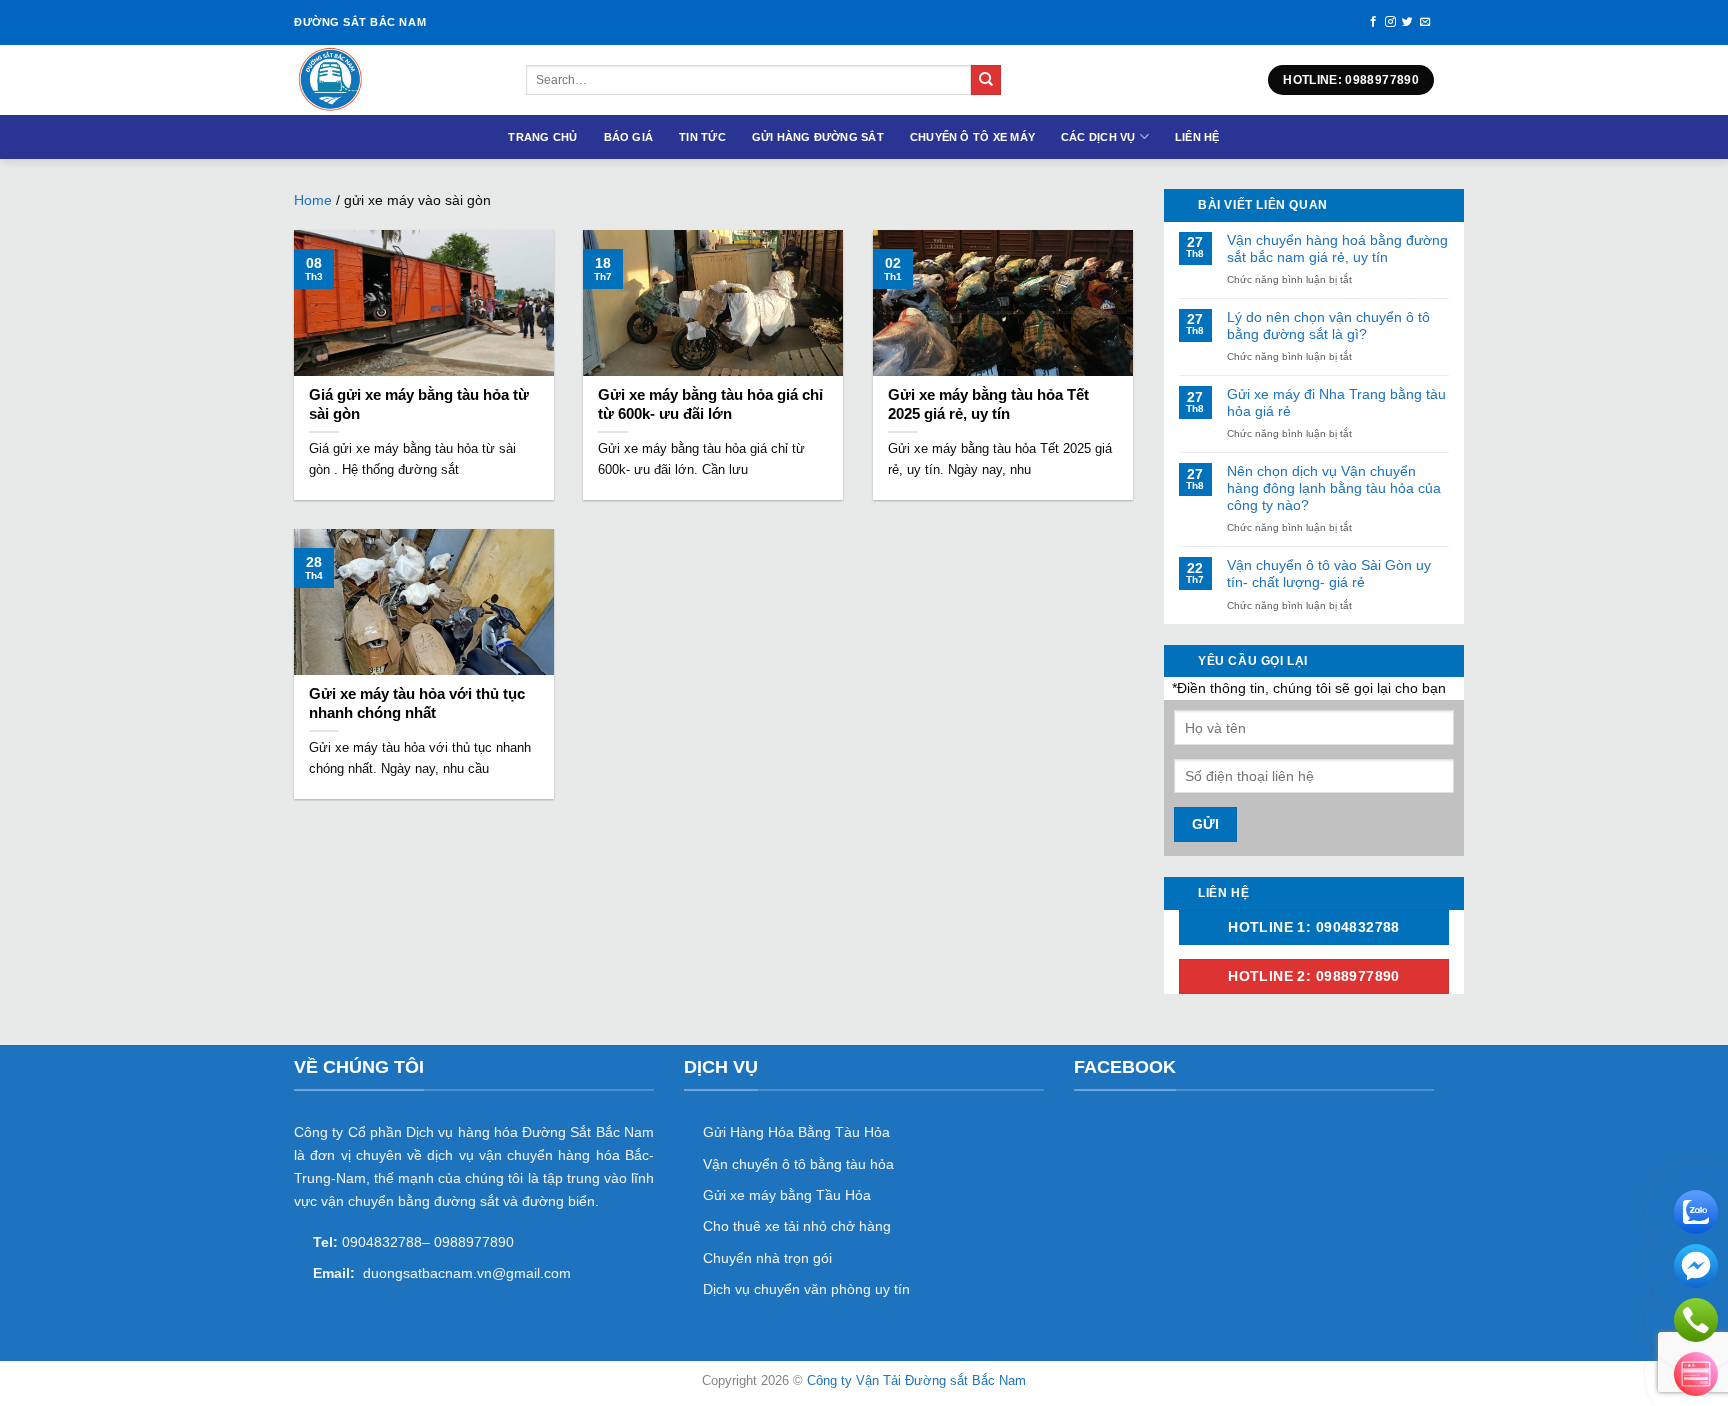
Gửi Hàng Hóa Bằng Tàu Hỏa (796, 1132)
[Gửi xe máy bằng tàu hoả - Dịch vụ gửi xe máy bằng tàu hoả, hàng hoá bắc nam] (395, 80)
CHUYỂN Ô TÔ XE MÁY (972, 137)
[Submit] (986, 80)
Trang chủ (542, 137)
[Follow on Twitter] (1407, 22)
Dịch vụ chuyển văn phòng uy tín (806, 1289)
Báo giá (629, 137)
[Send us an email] (1425, 22)
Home (313, 200)
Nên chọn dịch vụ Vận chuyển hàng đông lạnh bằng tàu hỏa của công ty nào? (1334, 488)
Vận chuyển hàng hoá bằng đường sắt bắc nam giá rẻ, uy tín (1337, 248)
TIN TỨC (702, 137)
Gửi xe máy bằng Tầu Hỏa (787, 1195)
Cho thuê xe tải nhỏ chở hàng (797, 1226)
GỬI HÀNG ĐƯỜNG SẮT (818, 137)
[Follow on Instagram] (1390, 22)
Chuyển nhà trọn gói (767, 1258)
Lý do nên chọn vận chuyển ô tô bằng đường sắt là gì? (1328, 325)
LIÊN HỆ (1197, 137)
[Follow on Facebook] (1373, 22)
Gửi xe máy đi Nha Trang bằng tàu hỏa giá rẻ (1336, 402)
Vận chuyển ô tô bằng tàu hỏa (798, 1164)
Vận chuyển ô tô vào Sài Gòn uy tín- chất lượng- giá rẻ (1329, 573)
